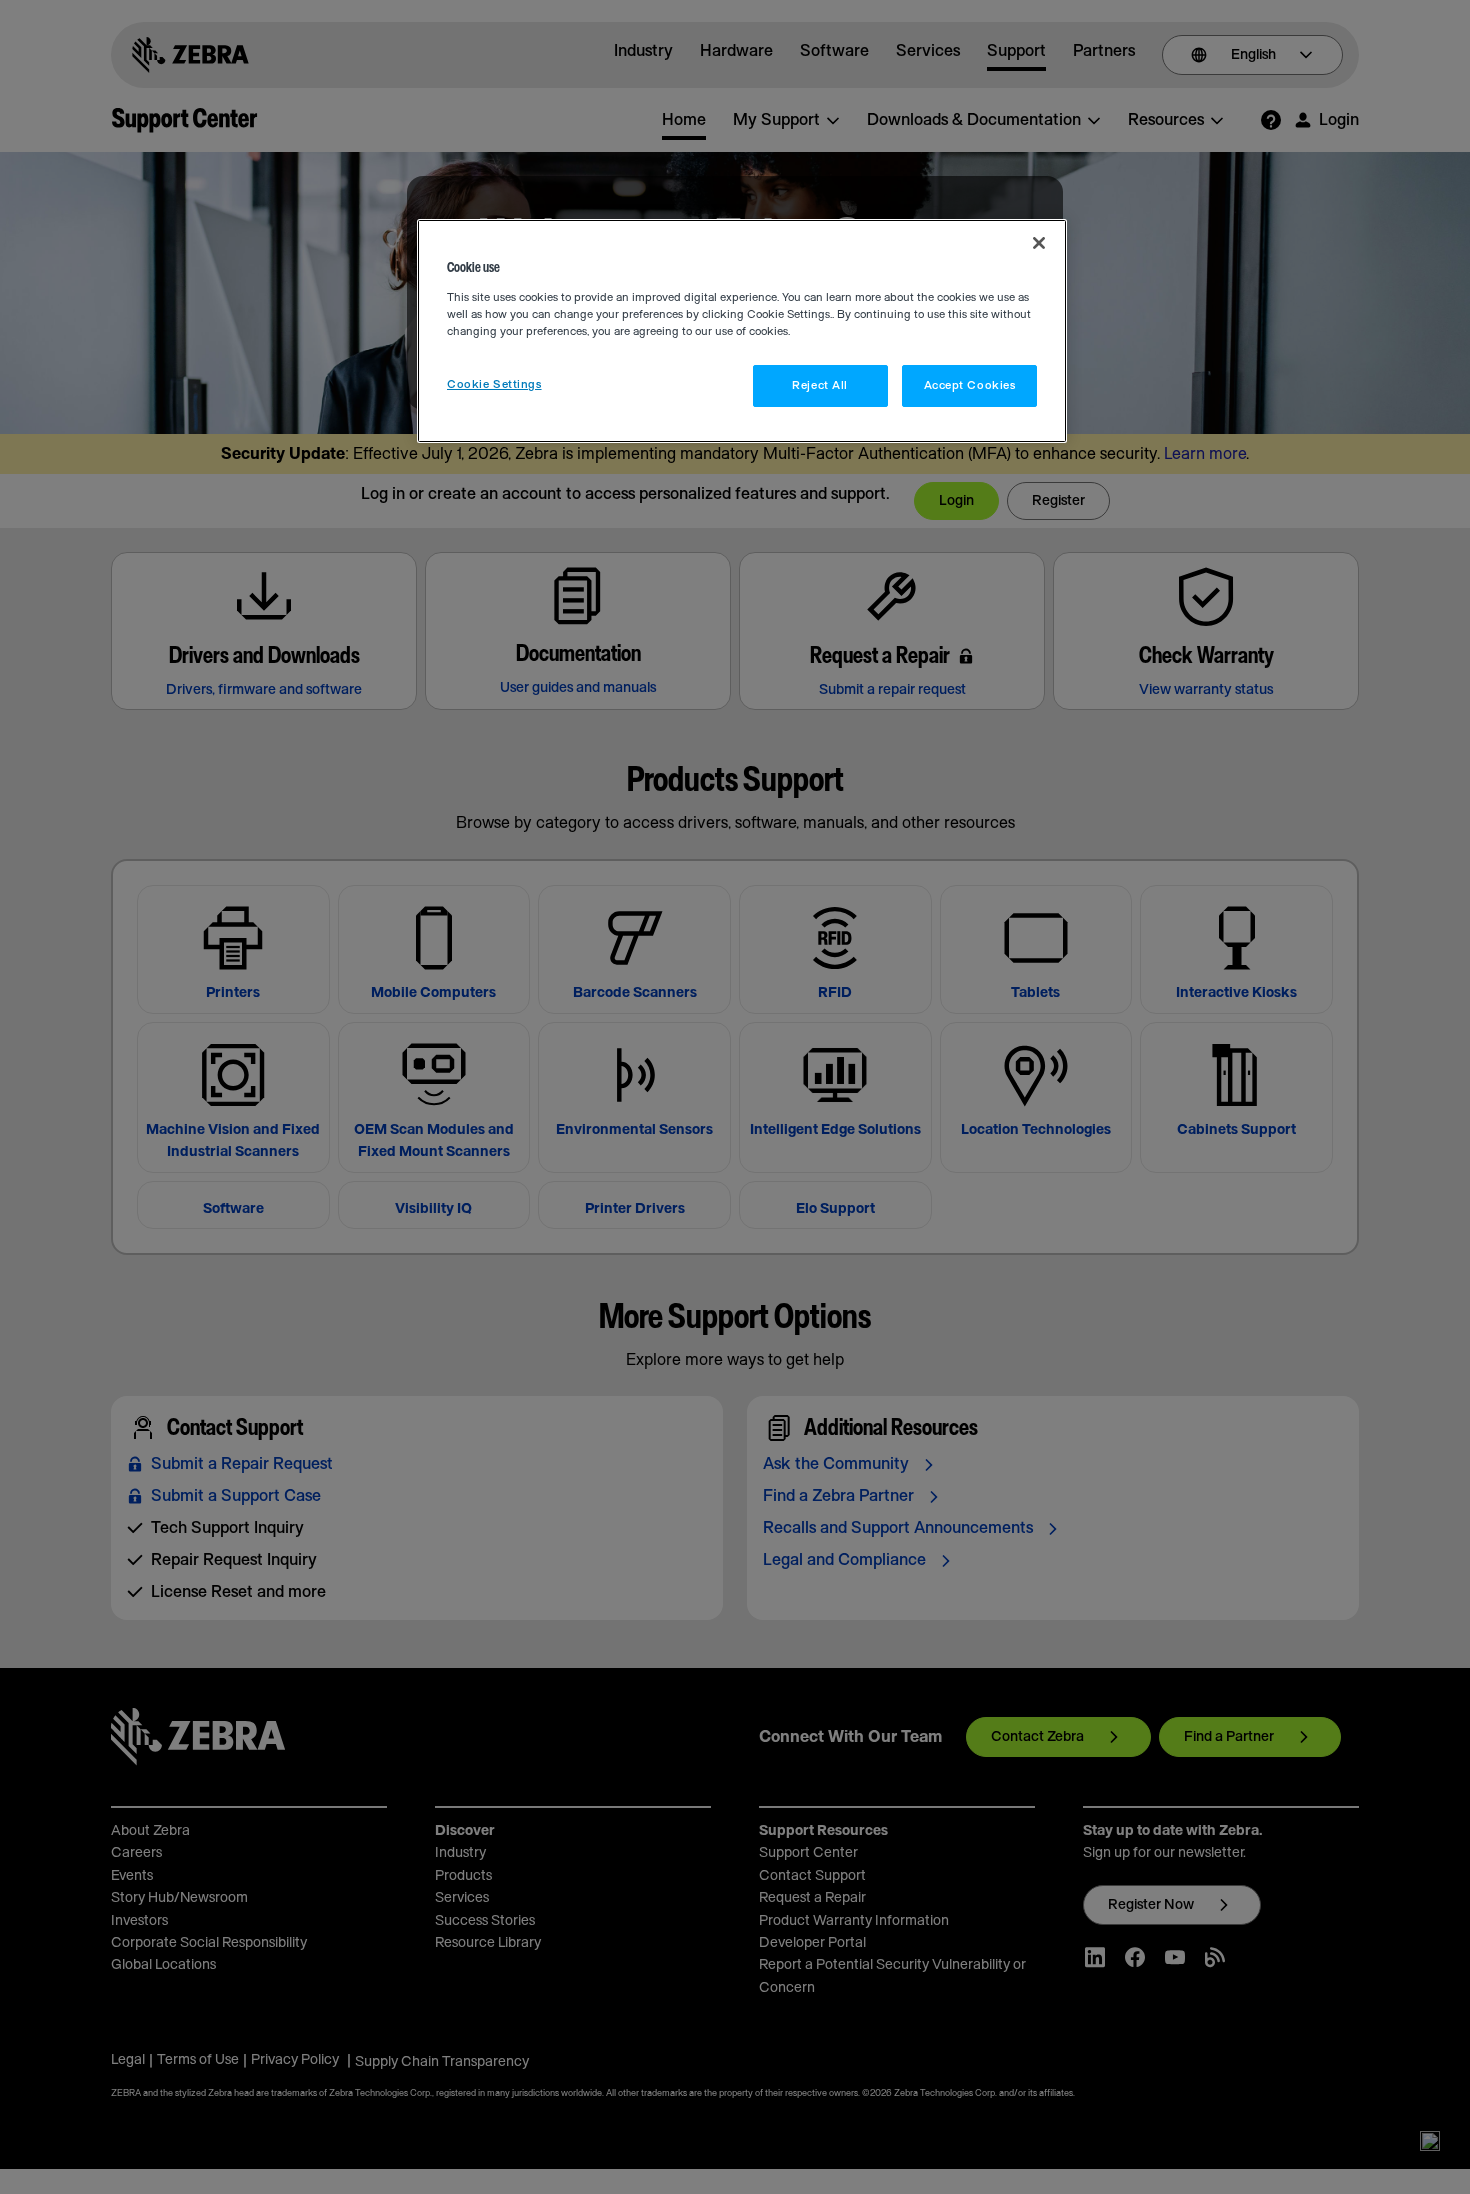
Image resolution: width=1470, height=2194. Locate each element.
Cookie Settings (494, 384)
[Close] (1039, 243)
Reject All (820, 385)
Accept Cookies (970, 385)
